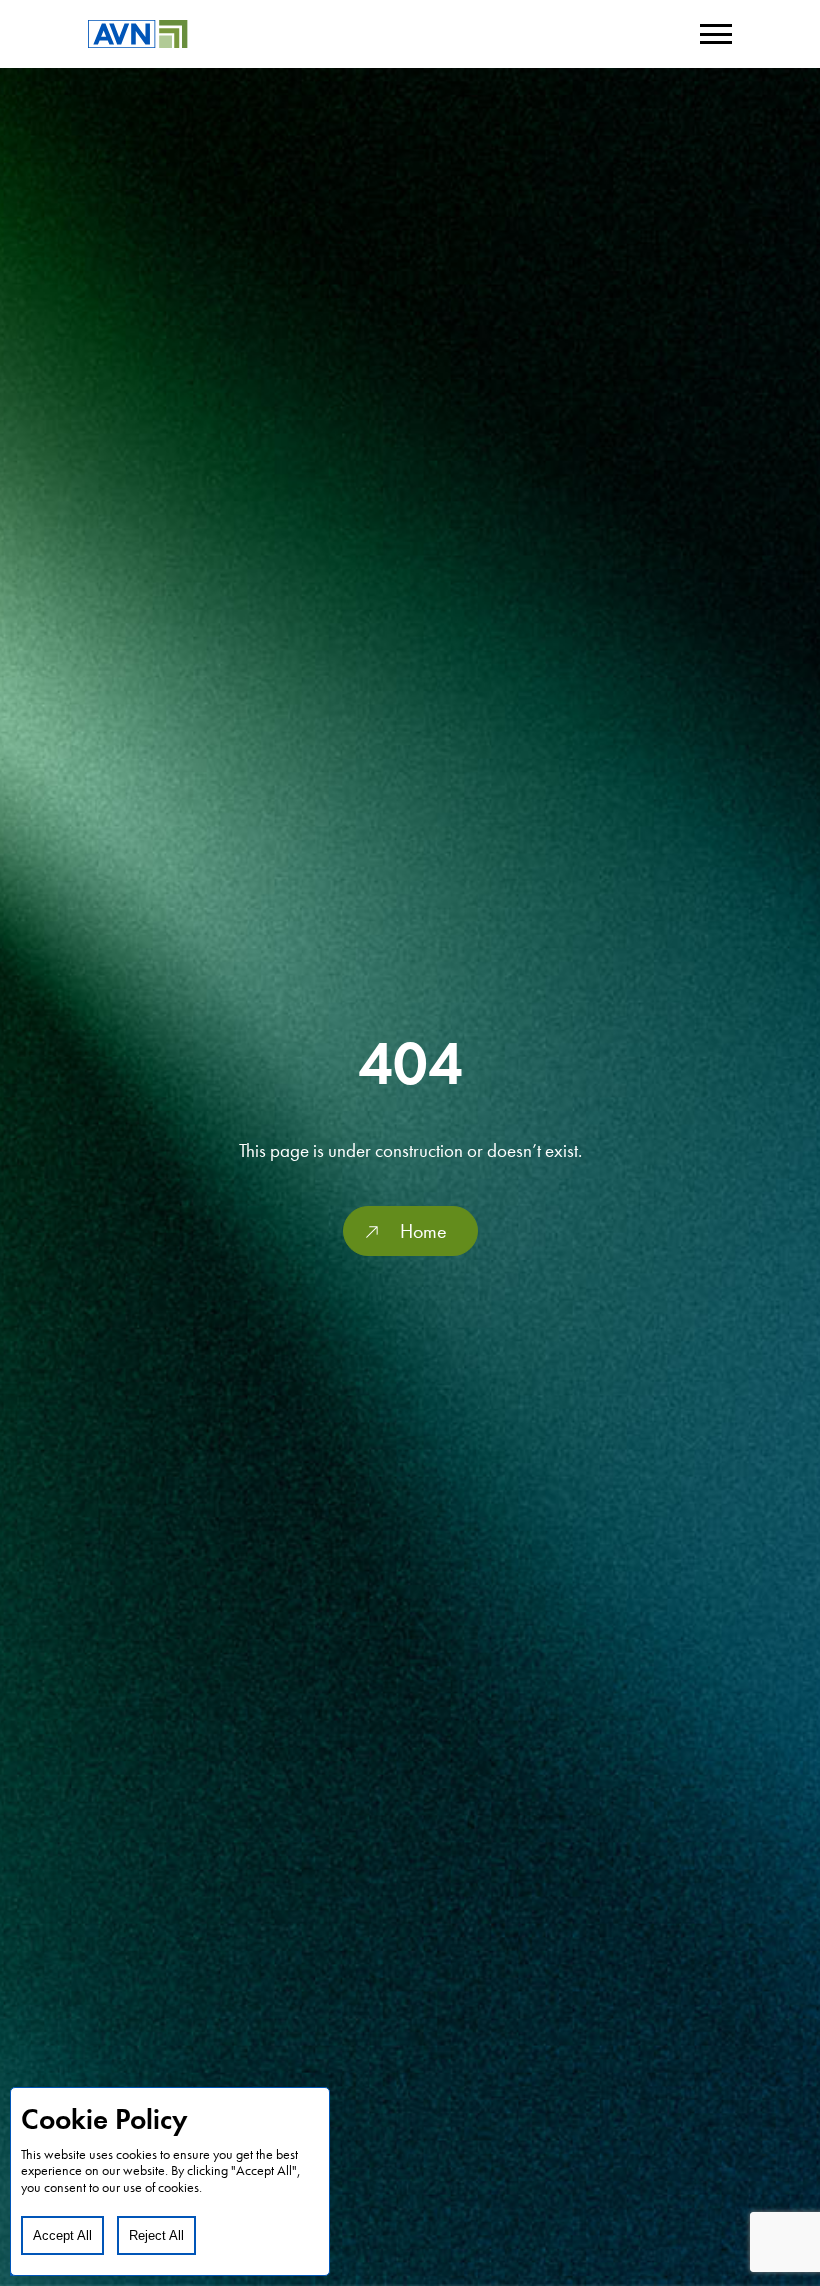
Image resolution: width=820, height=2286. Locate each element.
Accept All (62, 2235)
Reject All (156, 2235)
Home (423, 1231)
